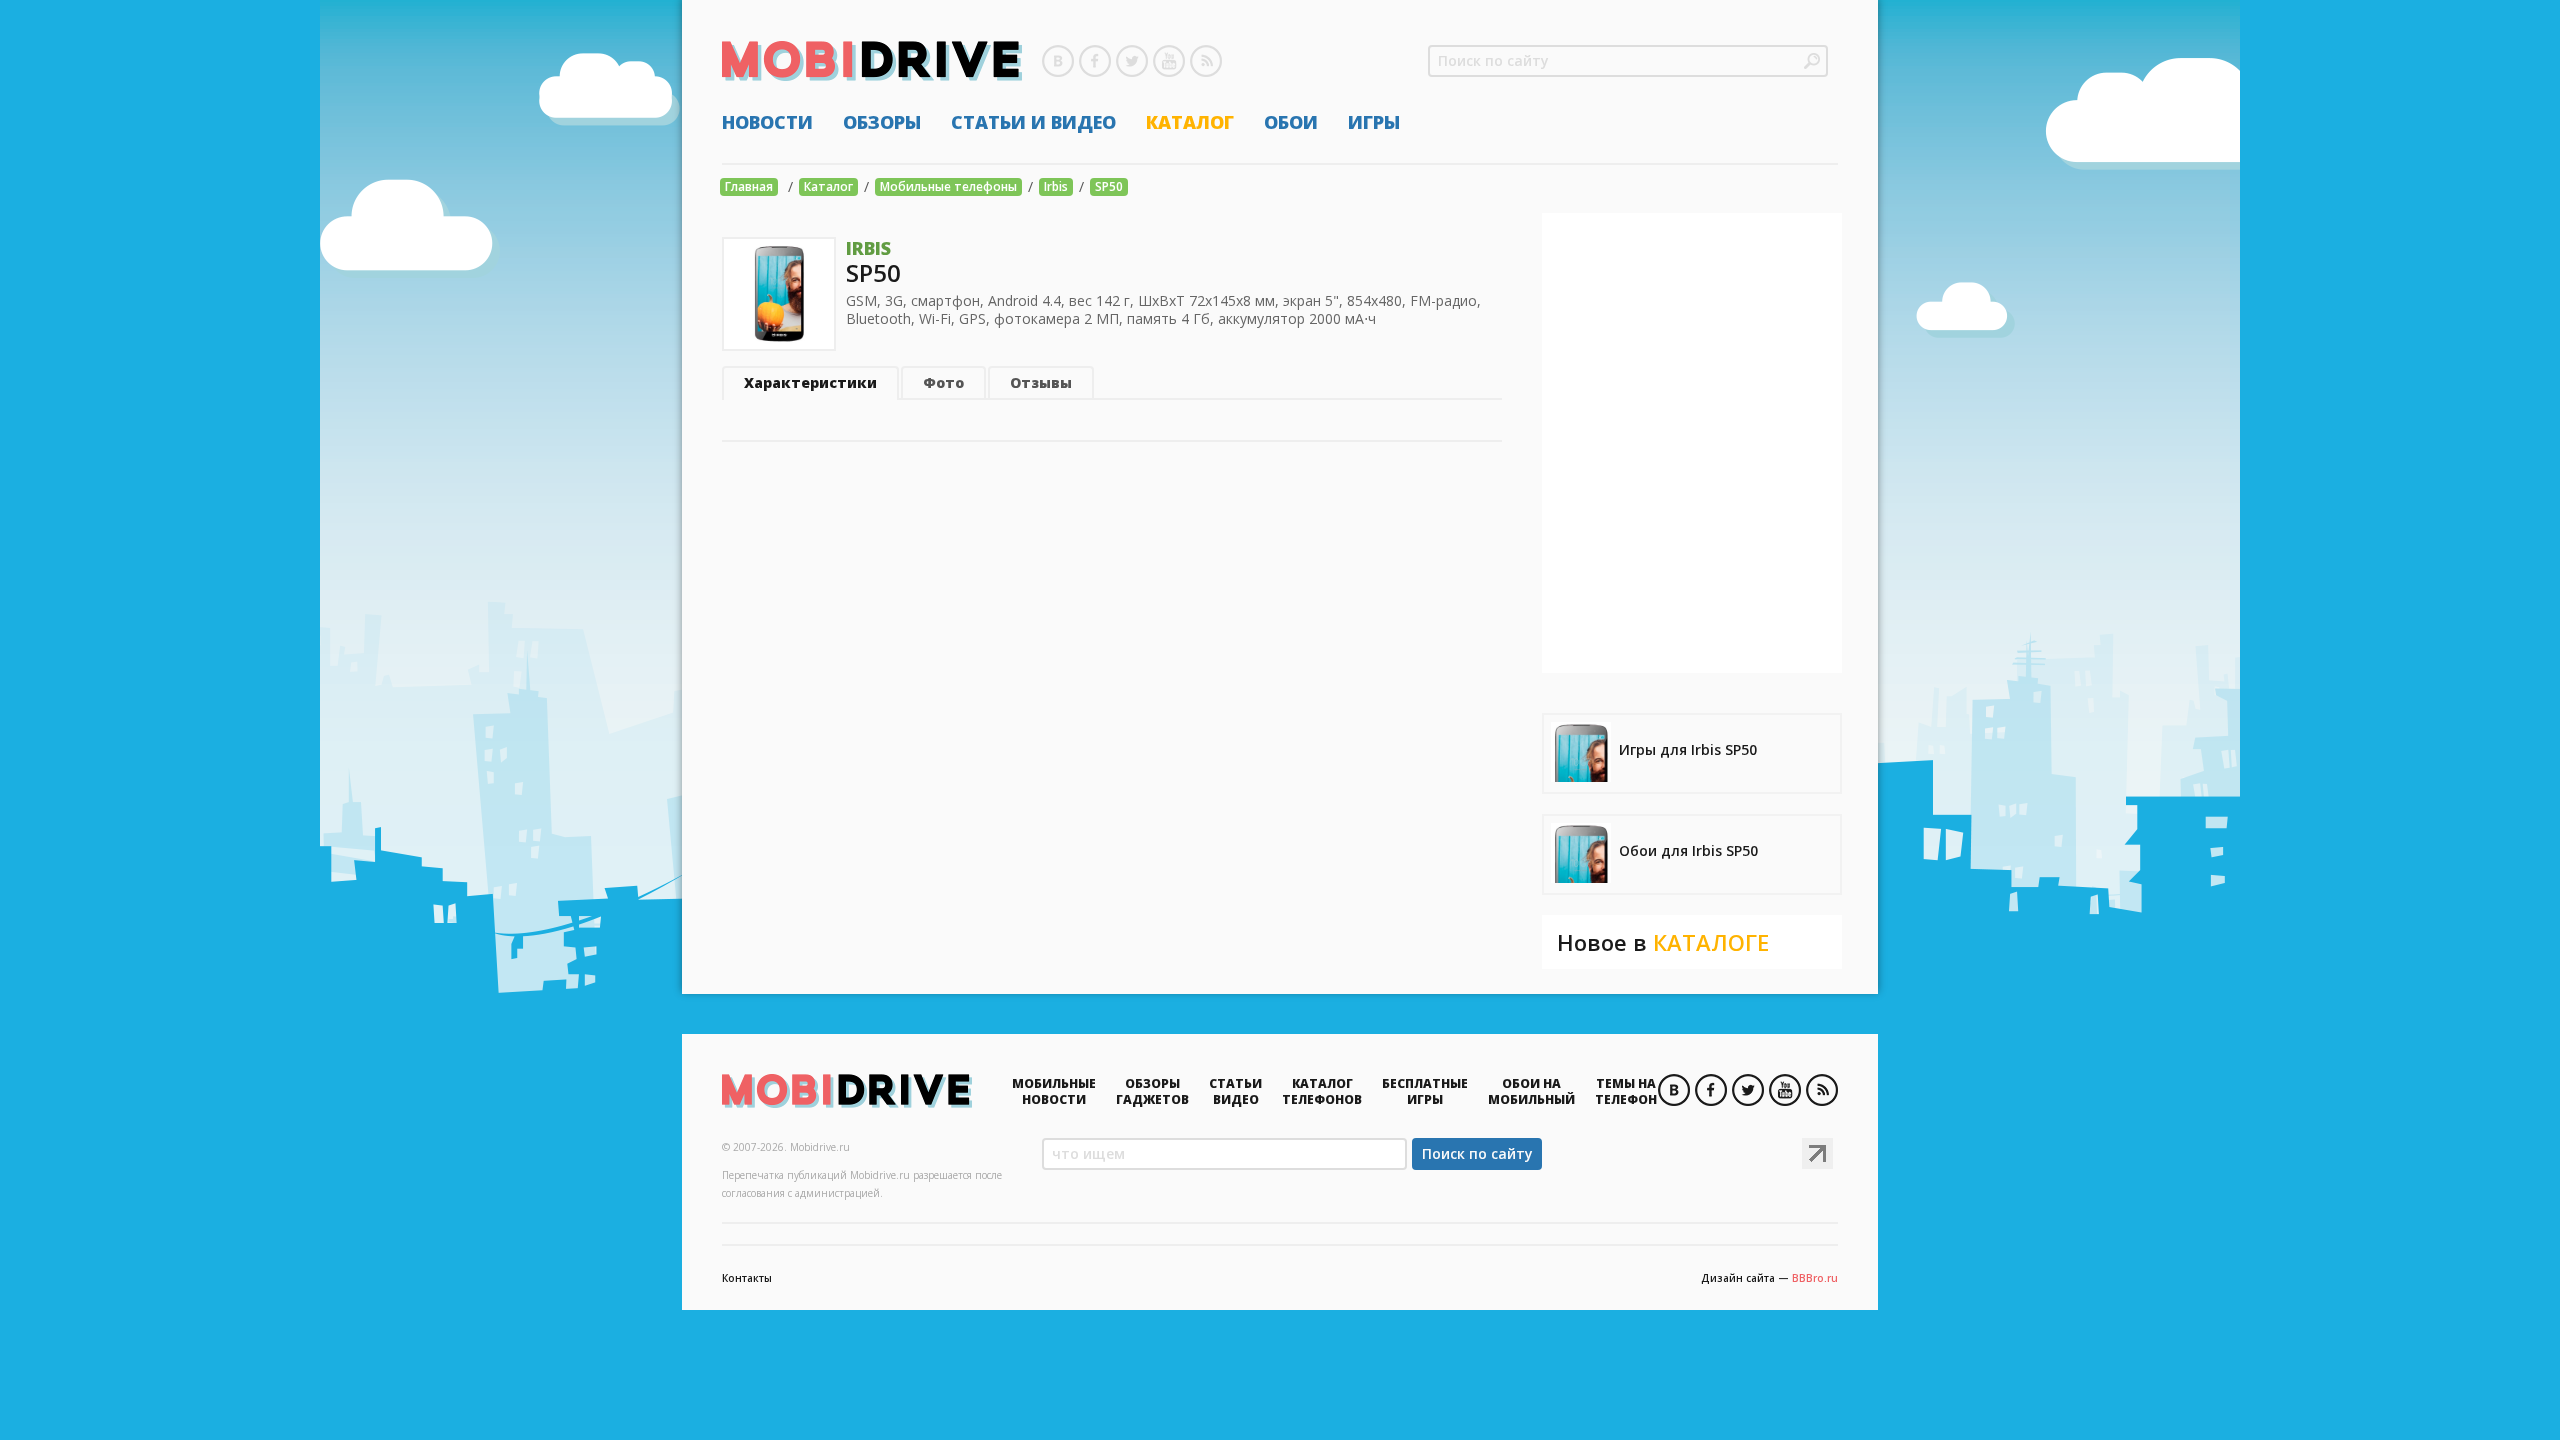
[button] (1812, 61)
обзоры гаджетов (1152, 1091)
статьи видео (1235, 1091)
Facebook (1095, 61)
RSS (1206, 61)
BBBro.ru (1815, 1278)
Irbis (1056, 186)
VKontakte (1058, 61)
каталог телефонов (1322, 1091)
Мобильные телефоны (948, 186)
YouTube (1169, 61)
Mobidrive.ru (872, 61)
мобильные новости (1054, 1091)
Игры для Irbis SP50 (1688, 749)
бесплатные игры (1425, 1091)
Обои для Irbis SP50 (1688, 850)
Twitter (1132, 61)
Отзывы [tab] (1041, 382)
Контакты (747, 1278)
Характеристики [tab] (810, 382)
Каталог (1190, 122)
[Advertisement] (1692, 443)
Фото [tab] (943, 382)
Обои (1291, 122)
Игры (1374, 122)
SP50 (1109, 186)
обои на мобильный (1531, 1091)
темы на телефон (1626, 1091)
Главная (749, 186)
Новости (767, 122)
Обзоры (882, 122)
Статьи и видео (1033, 122)
